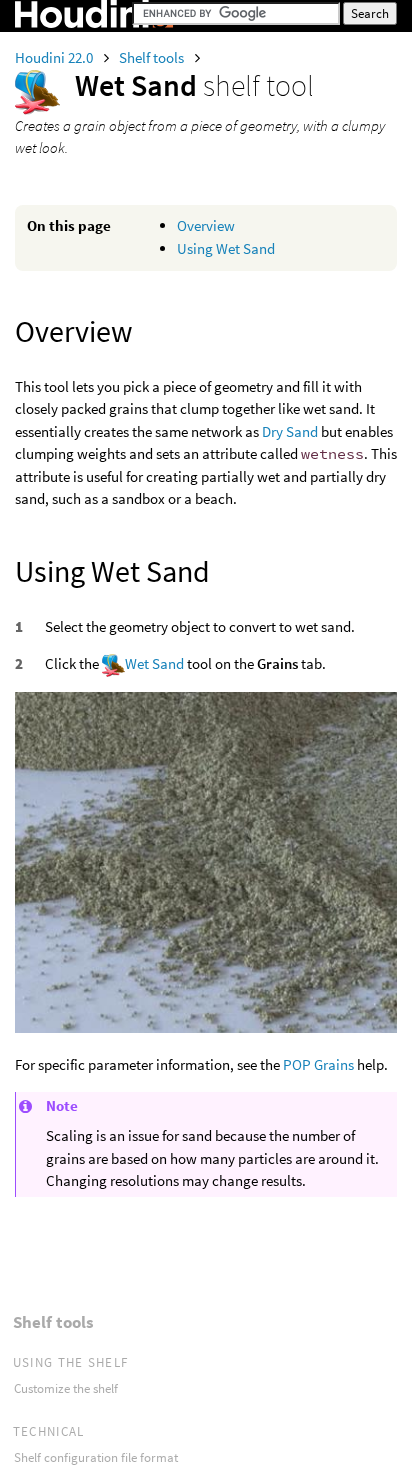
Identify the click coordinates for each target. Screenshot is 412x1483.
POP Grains (318, 1064)
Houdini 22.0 (55, 57)
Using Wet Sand (226, 248)
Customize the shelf (66, 1388)
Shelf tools (153, 57)
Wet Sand (154, 663)
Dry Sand (290, 431)
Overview (206, 225)
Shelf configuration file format (96, 1457)
